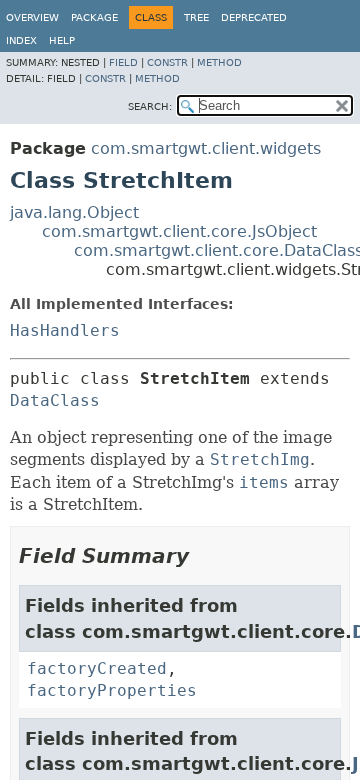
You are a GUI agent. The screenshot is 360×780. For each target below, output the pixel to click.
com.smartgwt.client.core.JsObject (179, 231)
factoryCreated (97, 668)
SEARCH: (150, 106)
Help (62, 40)
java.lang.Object (74, 212)
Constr (167, 62)
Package (94, 17)
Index (21, 40)
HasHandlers (65, 330)
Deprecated (254, 17)
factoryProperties (112, 690)
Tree (196, 17)
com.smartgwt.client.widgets (206, 148)
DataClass (55, 400)
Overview (32, 17)
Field (123, 62)
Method (219, 62)
